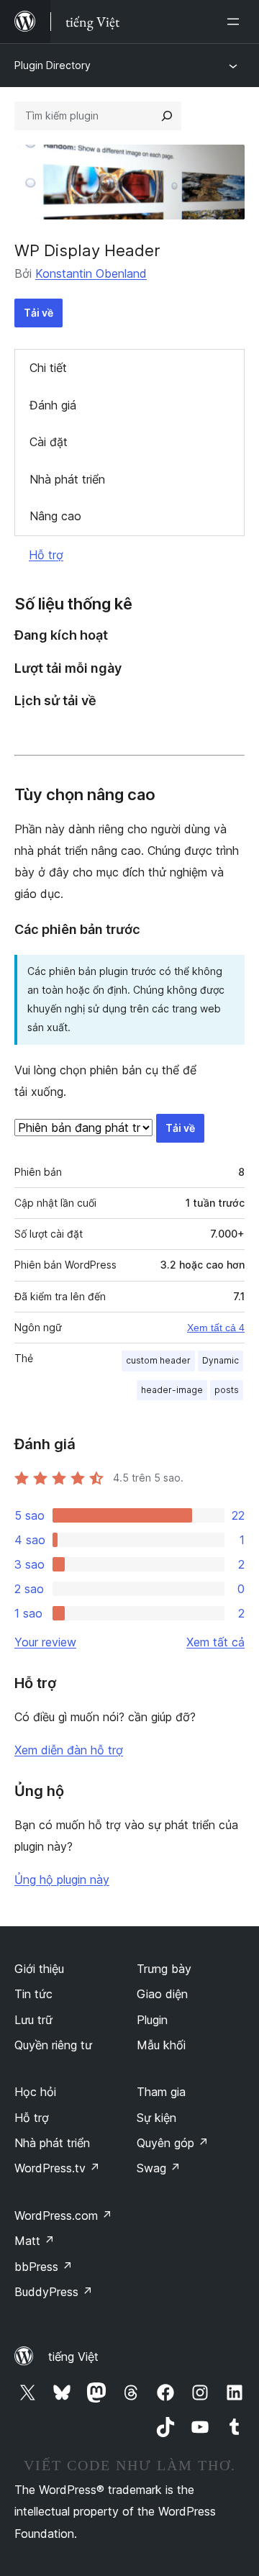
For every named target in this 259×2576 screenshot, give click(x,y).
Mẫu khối (161, 2045)
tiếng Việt (73, 2357)
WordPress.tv (57, 2168)
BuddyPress (54, 2292)
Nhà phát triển (67, 479)
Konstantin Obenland (91, 273)
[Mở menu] (236, 22)
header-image (172, 1390)
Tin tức (33, 1994)
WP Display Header (87, 250)
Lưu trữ (33, 2020)
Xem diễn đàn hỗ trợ (69, 1750)
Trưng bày (164, 1969)
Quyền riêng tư (53, 2045)
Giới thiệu (39, 1969)
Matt (35, 2241)
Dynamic (221, 1360)
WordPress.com (63, 2216)
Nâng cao (55, 516)
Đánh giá (53, 405)
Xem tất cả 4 (216, 1328)
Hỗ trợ (46, 555)
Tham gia (161, 2092)
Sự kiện (156, 2118)
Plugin (152, 2020)
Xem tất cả (215, 1642)
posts (227, 1390)
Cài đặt (49, 442)
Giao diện (162, 1994)
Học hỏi (35, 2092)
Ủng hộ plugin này (62, 1879)
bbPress (44, 2267)
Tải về (38, 313)
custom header (158, 1360)
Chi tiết (48, 368)
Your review (45, 1642)
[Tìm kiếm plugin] (167, 116)
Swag (159, 2168)
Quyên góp (173, 2143)
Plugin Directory (53, 65)
